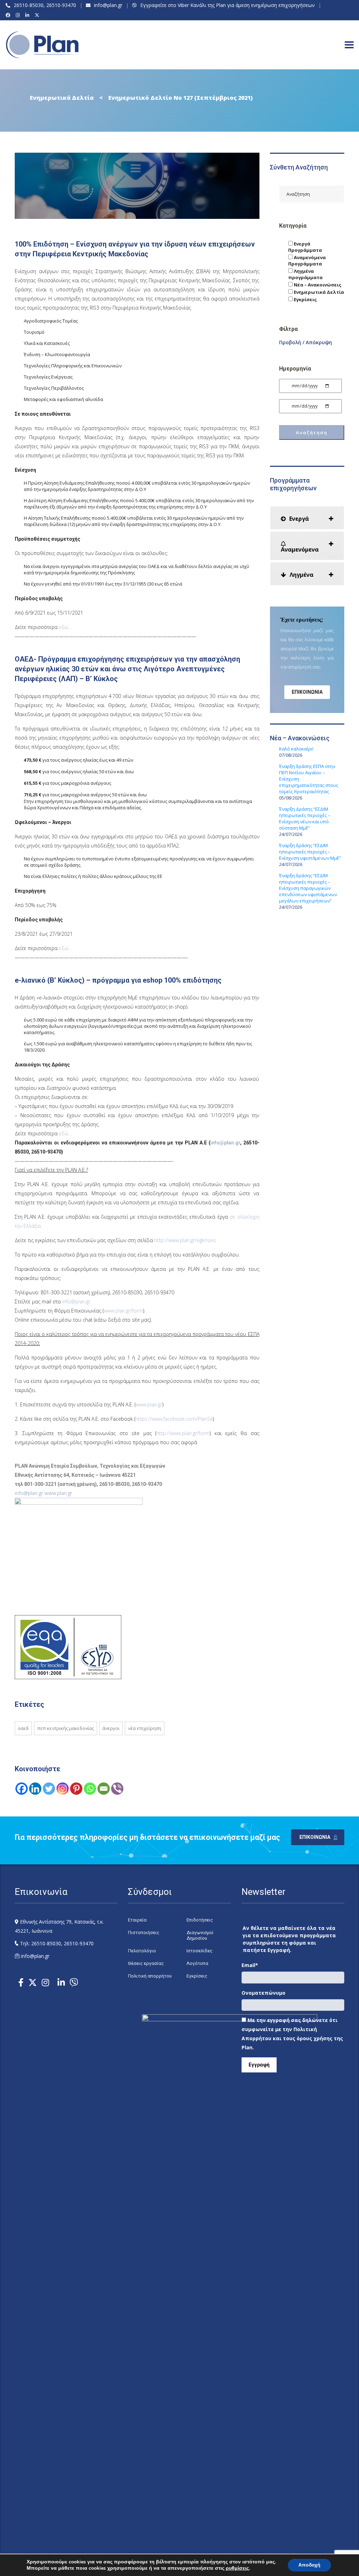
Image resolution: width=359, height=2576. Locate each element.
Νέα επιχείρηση (145, 1728)
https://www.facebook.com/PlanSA (174, 1419)
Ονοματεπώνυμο (263, 1993)
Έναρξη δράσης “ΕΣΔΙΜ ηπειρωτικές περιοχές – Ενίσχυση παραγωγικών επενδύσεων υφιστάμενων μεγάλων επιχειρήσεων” (308, 888)
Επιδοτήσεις (200, 1920)
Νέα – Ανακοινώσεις (317, 285)
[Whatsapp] (90, 1789)
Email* (250, 1965)
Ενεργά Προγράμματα (305, 247)
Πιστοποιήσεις (144, 1933)
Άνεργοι (111, 1728)
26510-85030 (29, 5)
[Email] (104, 1789)
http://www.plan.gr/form (183, 1433)
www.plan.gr (149, 1404)
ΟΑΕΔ (23, 1728)
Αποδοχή (309, 2565)
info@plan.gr (108, 5)
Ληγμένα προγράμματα (305, 274)
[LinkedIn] (28, 15)
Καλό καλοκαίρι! (296, 749)
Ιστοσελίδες (199, 1951)
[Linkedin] (35, 1789)
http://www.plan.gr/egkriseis (185, 1240)
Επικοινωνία (307, 692)
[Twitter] (49, 1789)
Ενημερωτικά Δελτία (318, 292)
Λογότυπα (197, 1963)
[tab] (307, 518)
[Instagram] (19, 15)
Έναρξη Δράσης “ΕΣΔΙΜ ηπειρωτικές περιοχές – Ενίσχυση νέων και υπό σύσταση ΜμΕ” (305, 818)
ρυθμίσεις (237, 2568)
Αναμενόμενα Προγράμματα (307, 261)
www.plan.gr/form (123, 1311)
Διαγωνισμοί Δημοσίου (200, 1935)
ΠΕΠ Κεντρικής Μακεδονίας (66, 1728)
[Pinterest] (76, 1789)
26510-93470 (61, 5)
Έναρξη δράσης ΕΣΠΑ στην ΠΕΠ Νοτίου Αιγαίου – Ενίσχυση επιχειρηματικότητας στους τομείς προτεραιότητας (309, 779)
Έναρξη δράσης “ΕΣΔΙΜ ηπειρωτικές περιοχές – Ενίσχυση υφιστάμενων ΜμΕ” (310, 852)
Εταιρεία (137, 1920)
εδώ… (65, 627)
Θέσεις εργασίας (146, 1963)
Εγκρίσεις (305, 299)
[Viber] (117, 1789)
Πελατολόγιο (142, 1951)
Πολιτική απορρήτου (150, 1976)
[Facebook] (9, 15)
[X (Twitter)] (38, 15)
